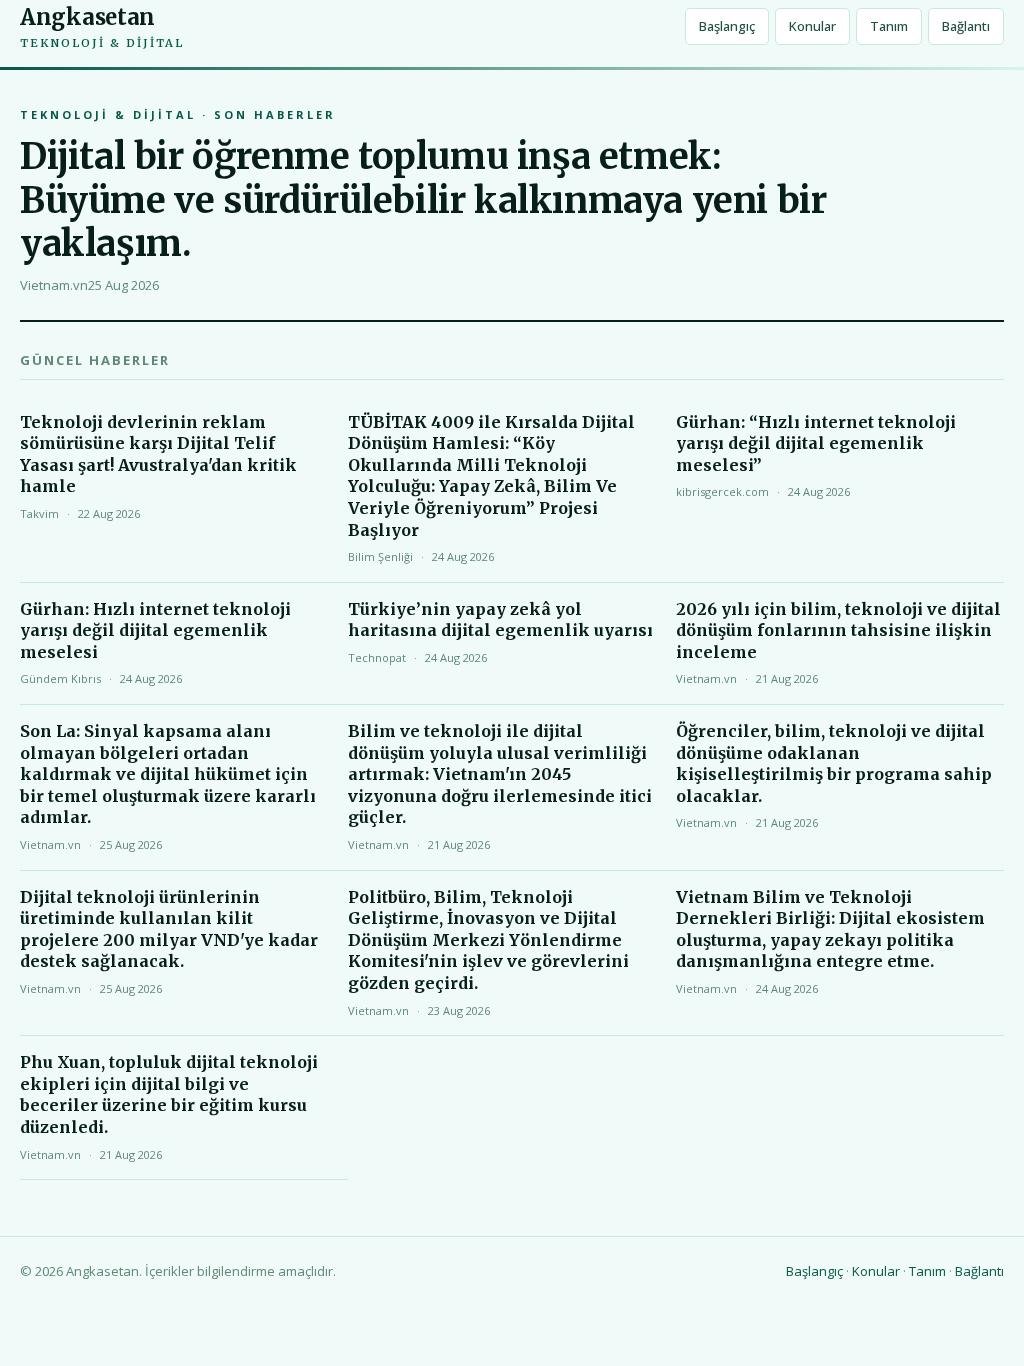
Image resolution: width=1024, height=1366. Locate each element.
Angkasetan (102, 26)
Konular (812, 26)
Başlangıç (727, 26)
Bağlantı (966, 26)
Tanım (889, 26)
